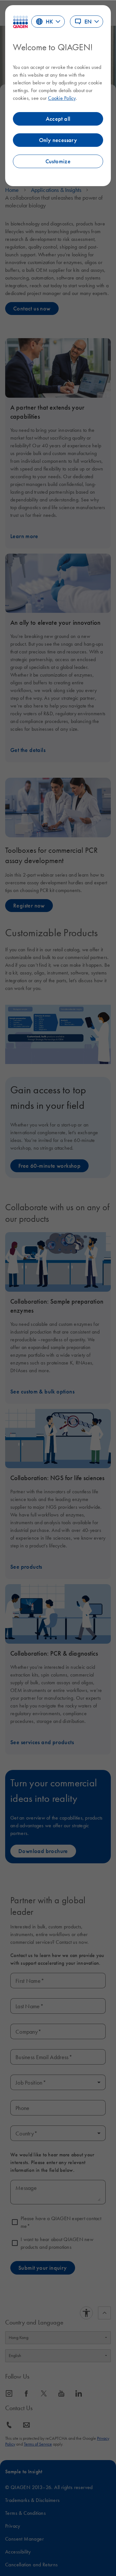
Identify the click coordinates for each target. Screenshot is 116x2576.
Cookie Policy (62, 98)
